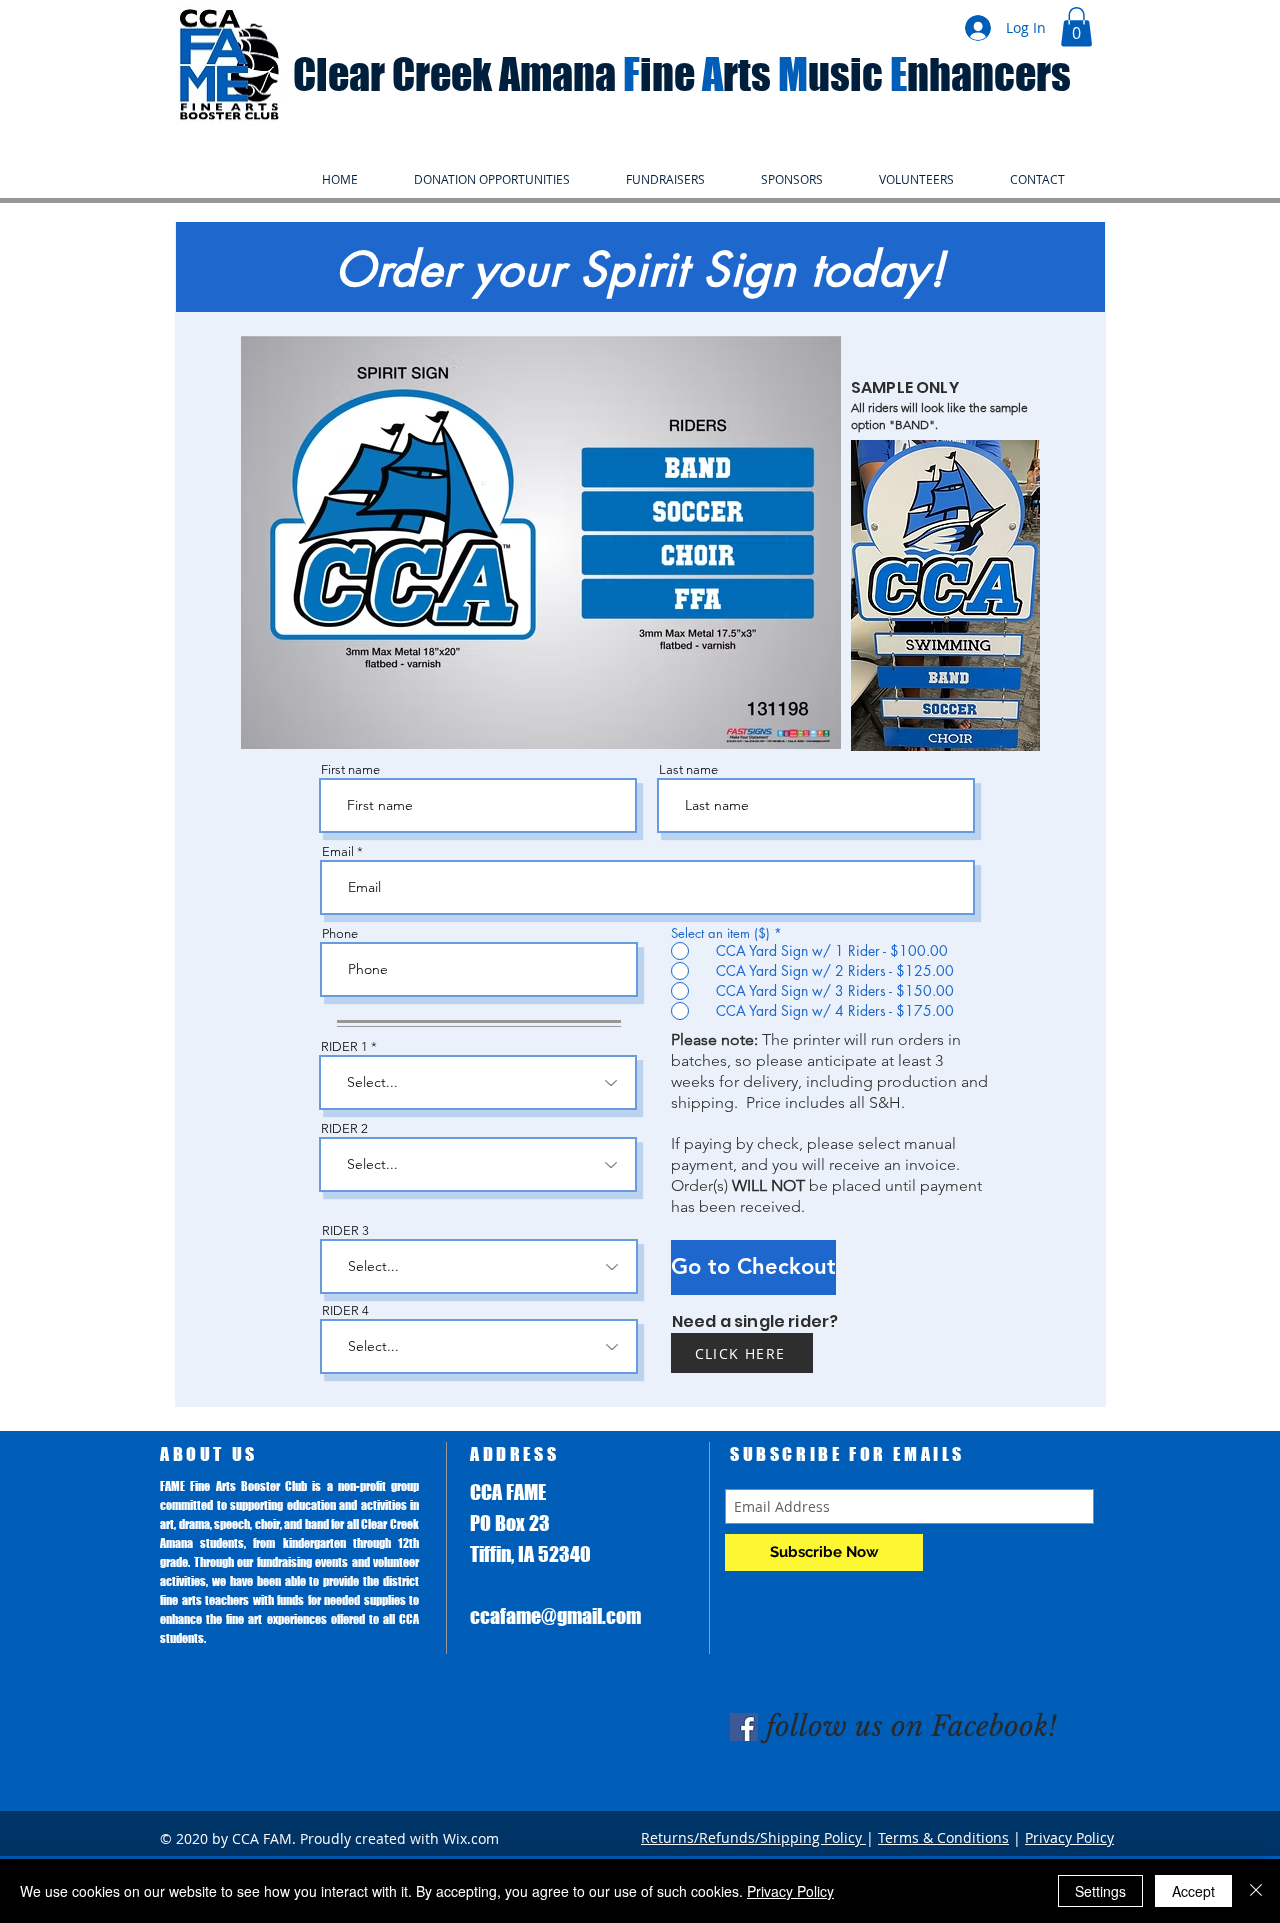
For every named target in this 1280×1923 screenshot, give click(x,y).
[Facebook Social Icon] (744, 1727)
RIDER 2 (344, 1128)
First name (350, 769)
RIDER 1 (344, 1046)
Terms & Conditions (943, 1837)
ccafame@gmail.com (555, 1616)
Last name (688, 769)
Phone (340, 933)
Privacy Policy (1069, 1837)
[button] (1076, 26)
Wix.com (471, 1838)
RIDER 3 (345, 1230)
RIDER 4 (345, 1310)
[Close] (1256, 1891)
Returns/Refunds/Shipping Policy (753, 1837)
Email (338, 851)
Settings (1100, 1891)
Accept (1193, 1891)
